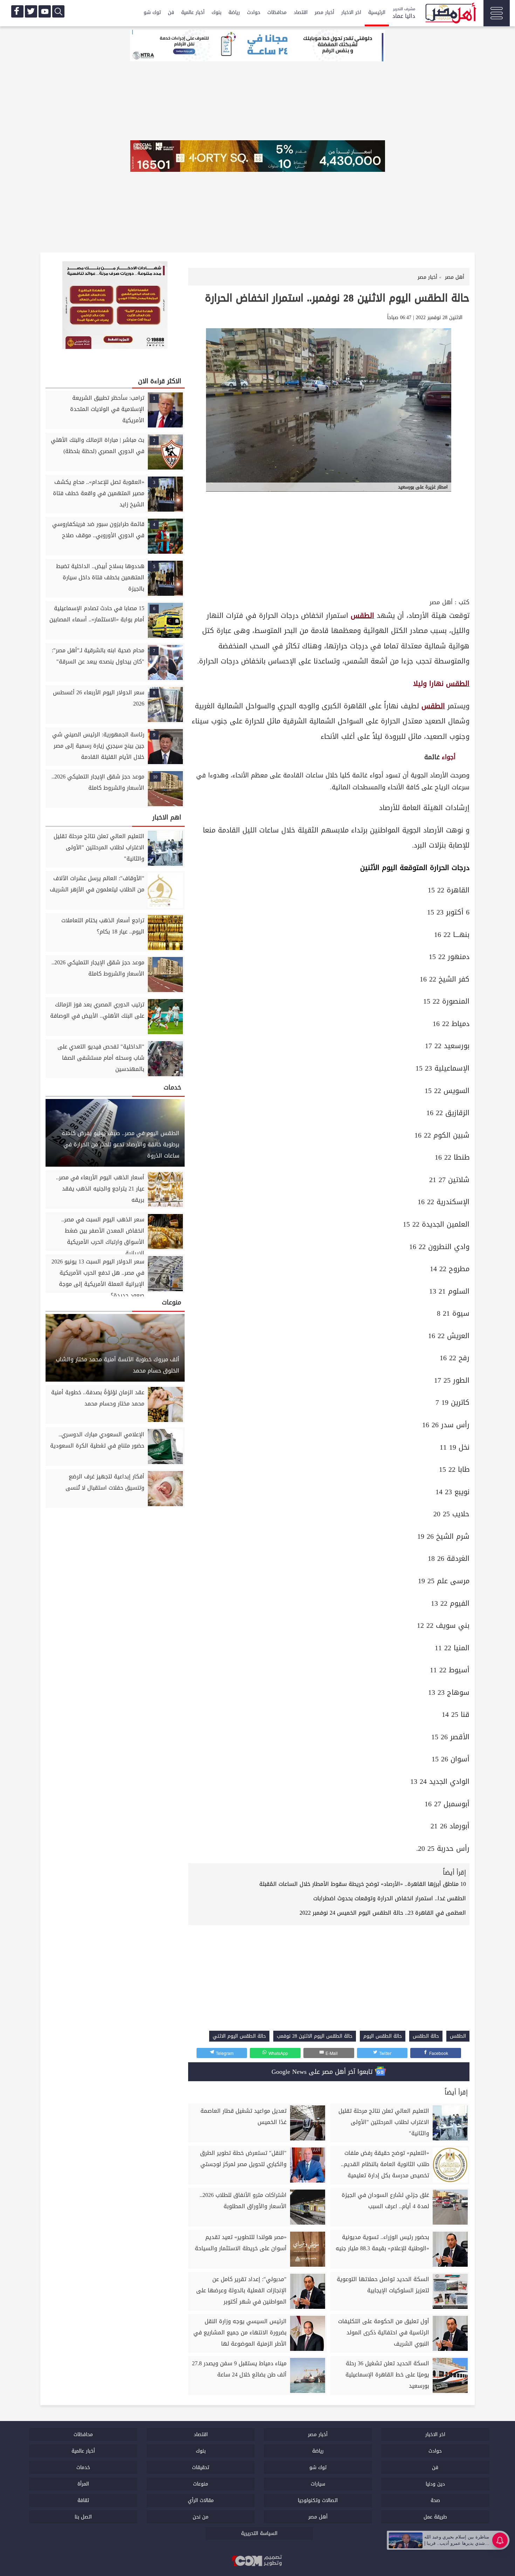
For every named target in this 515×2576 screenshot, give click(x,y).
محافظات (277, 12)
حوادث (254, 12)
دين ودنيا (435, 2484)
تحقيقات (201, 2467)
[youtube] (45, 11)
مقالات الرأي (201, 2500)
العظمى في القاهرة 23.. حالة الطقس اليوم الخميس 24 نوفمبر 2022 (383, 1913)
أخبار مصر (324, 12)
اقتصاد (301, 12)
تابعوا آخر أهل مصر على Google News (323, 2072)
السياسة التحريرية (259, 2533)
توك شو (152, 12)
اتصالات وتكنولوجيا (318, 2500)
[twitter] (31, 11)
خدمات (83, 2467)
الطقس (362, 616)
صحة (435, 2500)
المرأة (83, 2484)
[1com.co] (257, 2561)
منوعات (201, 2484)
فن (171, 12)
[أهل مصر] (450, 14)
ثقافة (83, 2500)
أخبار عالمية (193, 12)
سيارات (318, 2484)
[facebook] (17, 11)
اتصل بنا (83, 2517)
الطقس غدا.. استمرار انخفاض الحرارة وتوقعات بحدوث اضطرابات (390, 1898)
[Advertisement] (329, 544)
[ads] (257, 46)
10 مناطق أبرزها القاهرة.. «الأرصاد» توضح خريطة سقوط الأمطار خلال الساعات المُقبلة (363, 1884)
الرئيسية (377, 12)
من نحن (201, 2517)
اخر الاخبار (351, 12)
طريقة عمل (435, 2517)
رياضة (234, 12)
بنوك (217, 12)
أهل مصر (441, 602)
